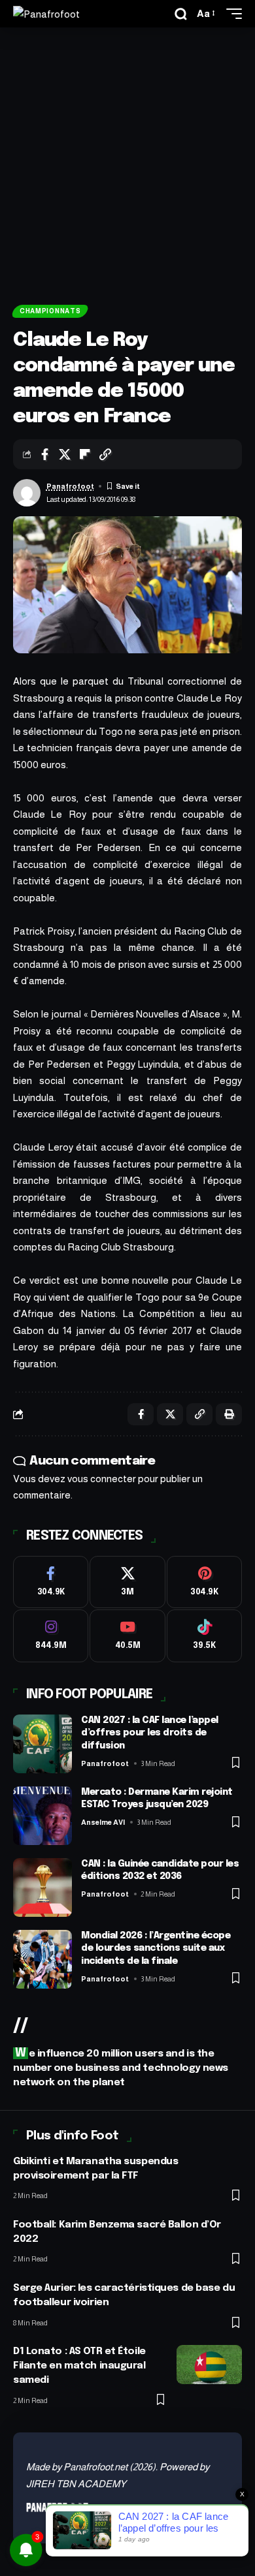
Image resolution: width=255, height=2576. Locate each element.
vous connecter (102, 1479)
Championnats (50, 311)
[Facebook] (51, 1582)
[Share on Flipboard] (85, 454)
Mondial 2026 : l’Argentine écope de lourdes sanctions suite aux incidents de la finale (156, 1948)
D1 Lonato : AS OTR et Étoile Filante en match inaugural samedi (79, 2366)
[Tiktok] (204, 1636)
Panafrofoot (70, 486)
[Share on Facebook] (44, 454)
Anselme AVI (103, 1822)
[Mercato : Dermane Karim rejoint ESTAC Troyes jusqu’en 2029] (42, 1816)
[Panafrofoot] (46, 14)
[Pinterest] (204, 1582)
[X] (127, 1582)
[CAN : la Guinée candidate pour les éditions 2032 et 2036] (42, 1887)
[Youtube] (127, 1636)
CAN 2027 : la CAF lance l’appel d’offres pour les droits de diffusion (150, 1733)
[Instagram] (51, 1636)
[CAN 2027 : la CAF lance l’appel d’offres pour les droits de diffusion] (42, 1744)
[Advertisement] (127, 161)
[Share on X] (65, 454)
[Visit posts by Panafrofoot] (27, 493)
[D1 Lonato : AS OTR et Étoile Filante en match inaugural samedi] (209, 2365)
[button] (181, 14)
